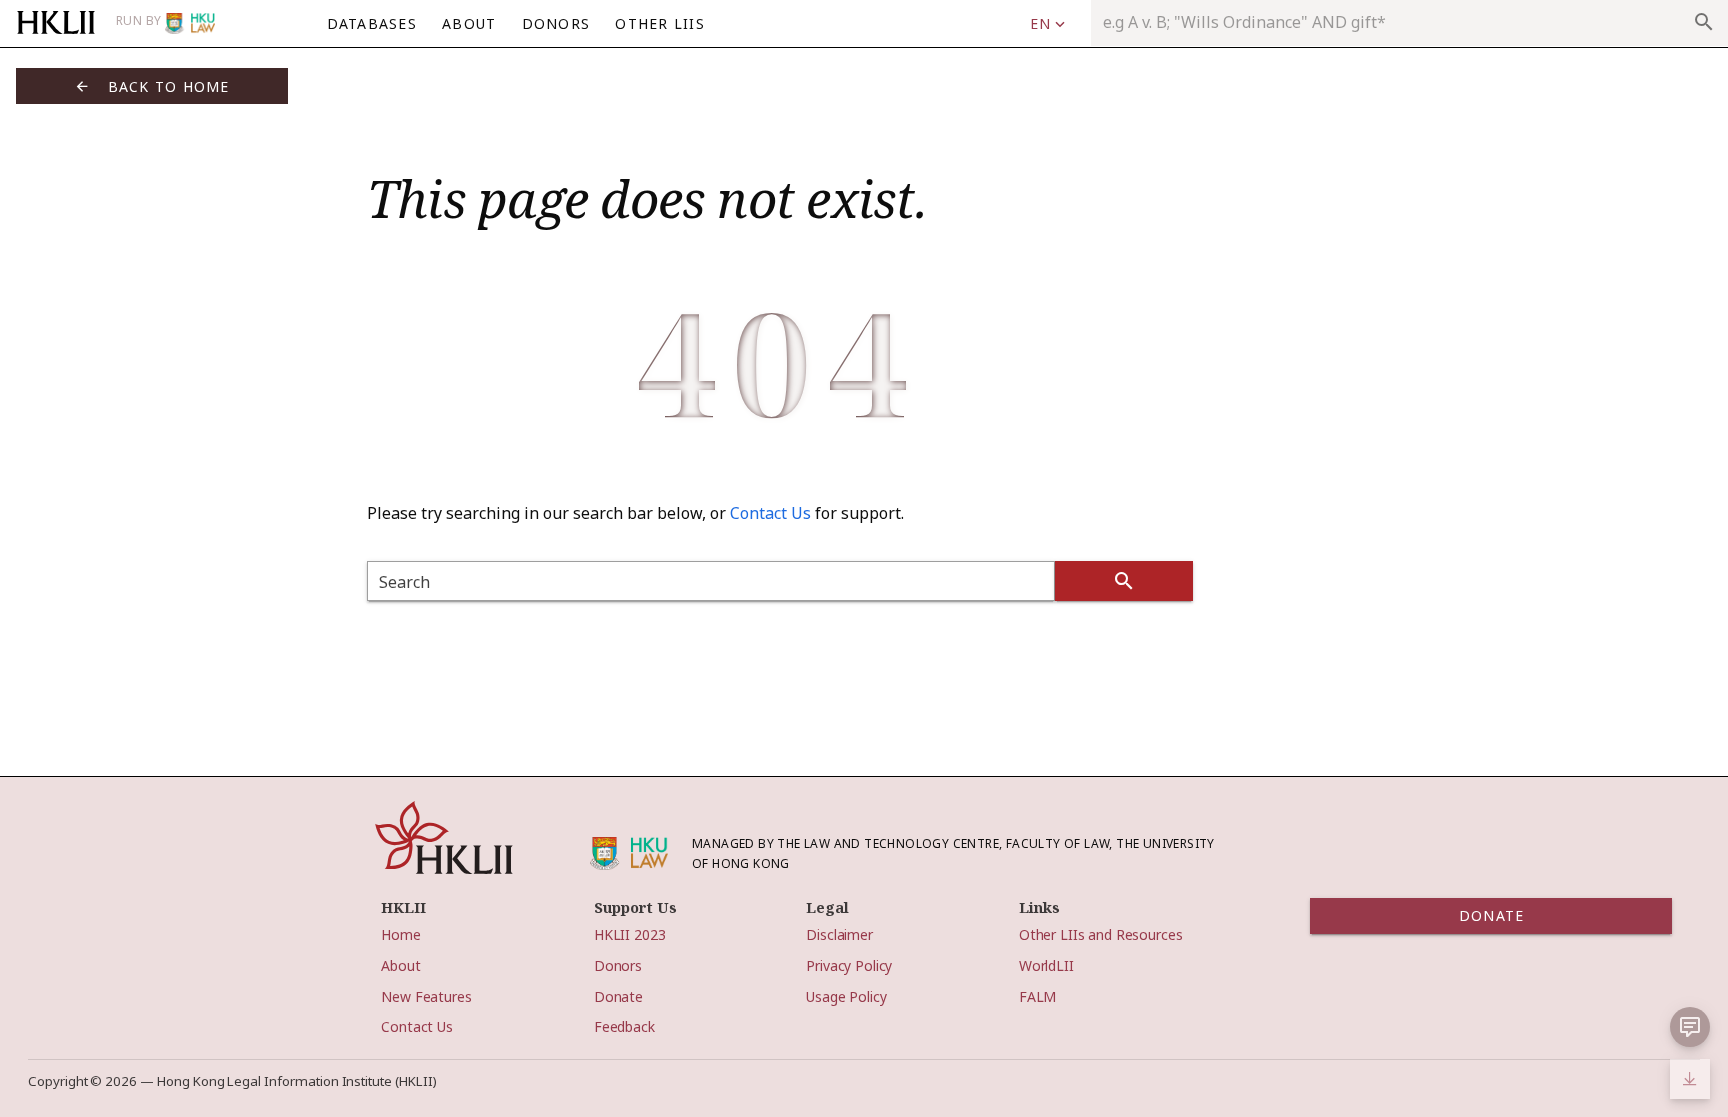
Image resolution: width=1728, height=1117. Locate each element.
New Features (426, 996)
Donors (618, 965)
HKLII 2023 (630, 934)
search (1704, 22)
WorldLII (1046, 965)
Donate (618, 996)
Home (400, 934)
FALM (1037, 996)
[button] (1047, 24)
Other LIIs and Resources (1101, 934)
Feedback (624, 1026)
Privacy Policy (849, 965)
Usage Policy (846, 996)
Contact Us (770, 513)
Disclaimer (839, 934)
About (400, 965)
